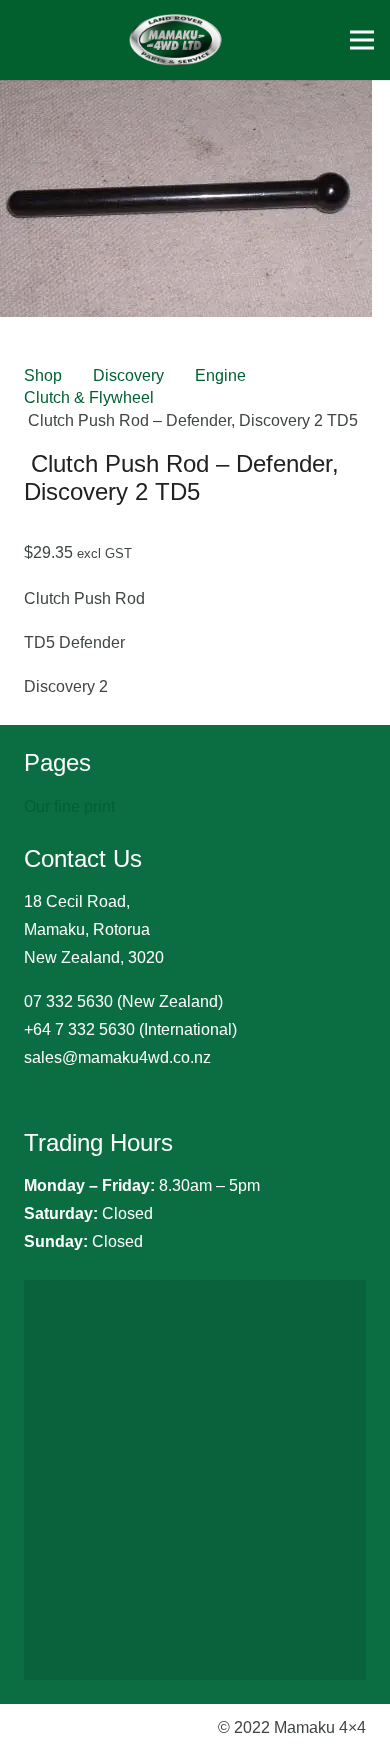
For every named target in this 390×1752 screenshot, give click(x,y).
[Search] (260, 40)
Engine (220, 375)
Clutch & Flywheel (89, 397)
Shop (43, 375)
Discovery (128, 375)
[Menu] (362, 40)
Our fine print (69, 806)
